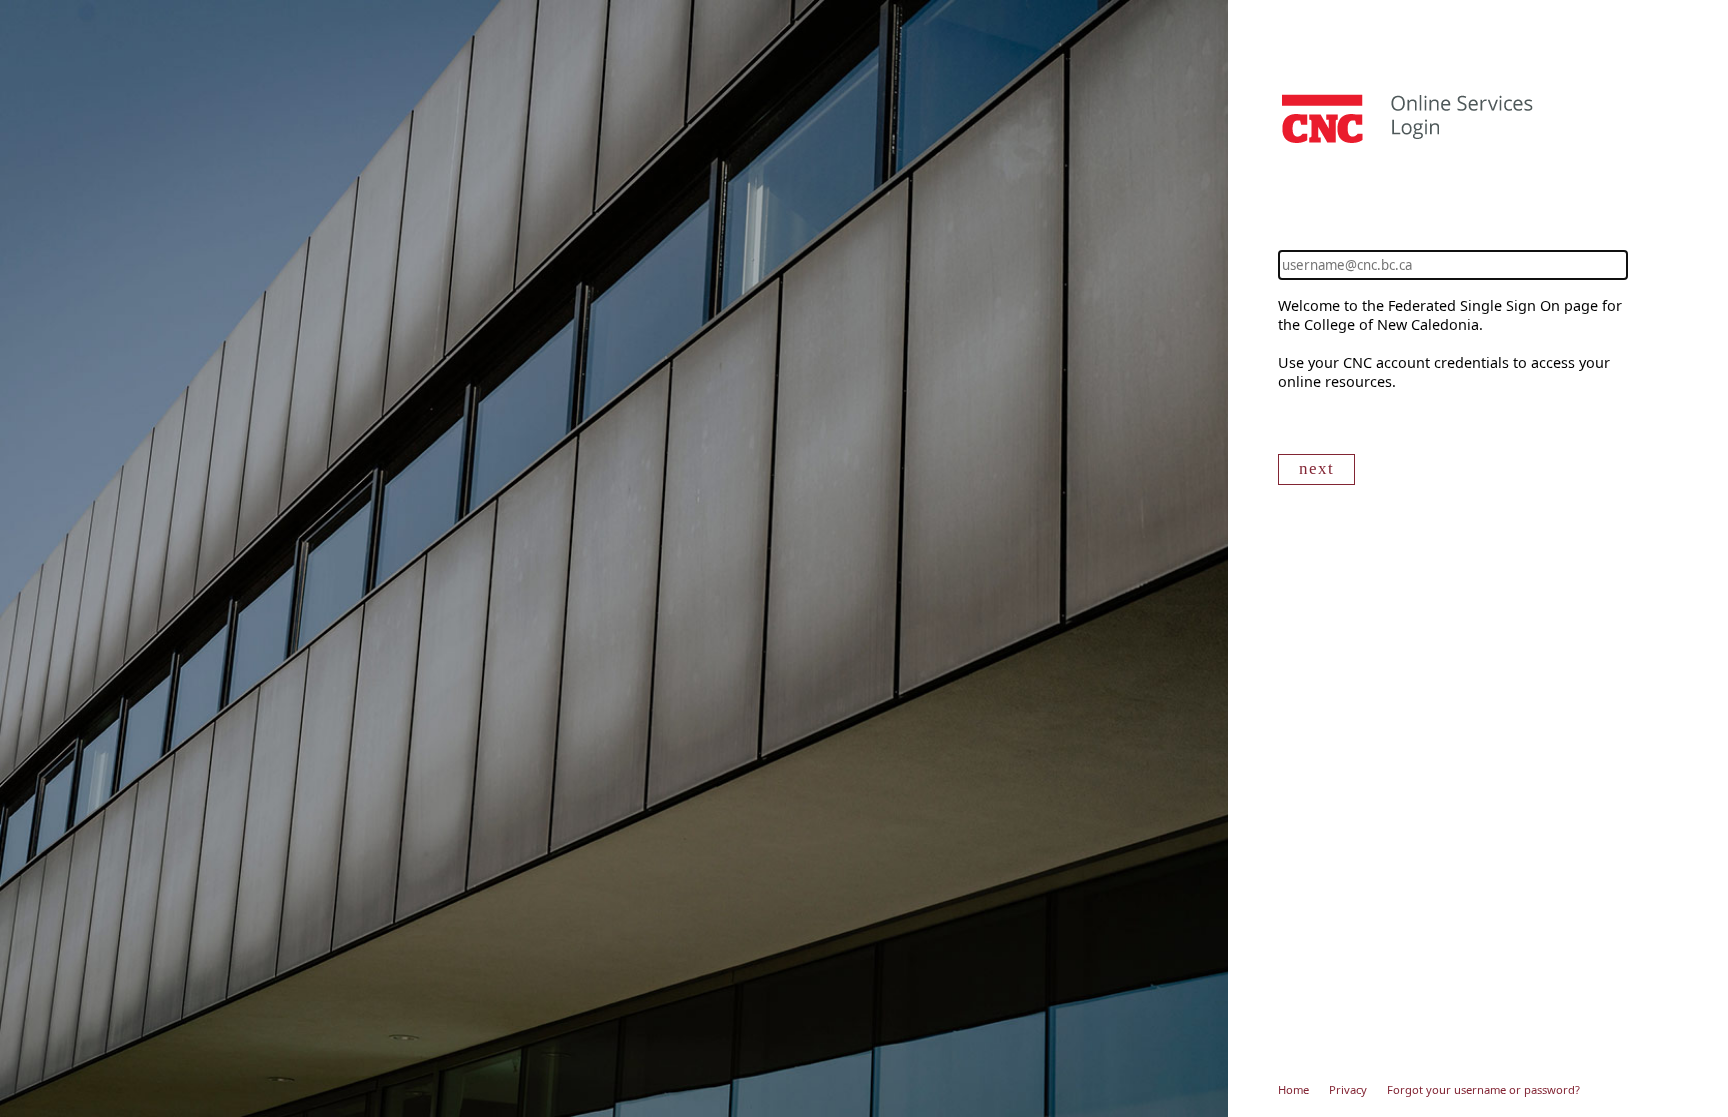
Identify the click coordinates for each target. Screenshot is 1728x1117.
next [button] (1316, 468)
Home (1293, 1089)
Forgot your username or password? (1483, 1089)
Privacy (1348, 1089)
